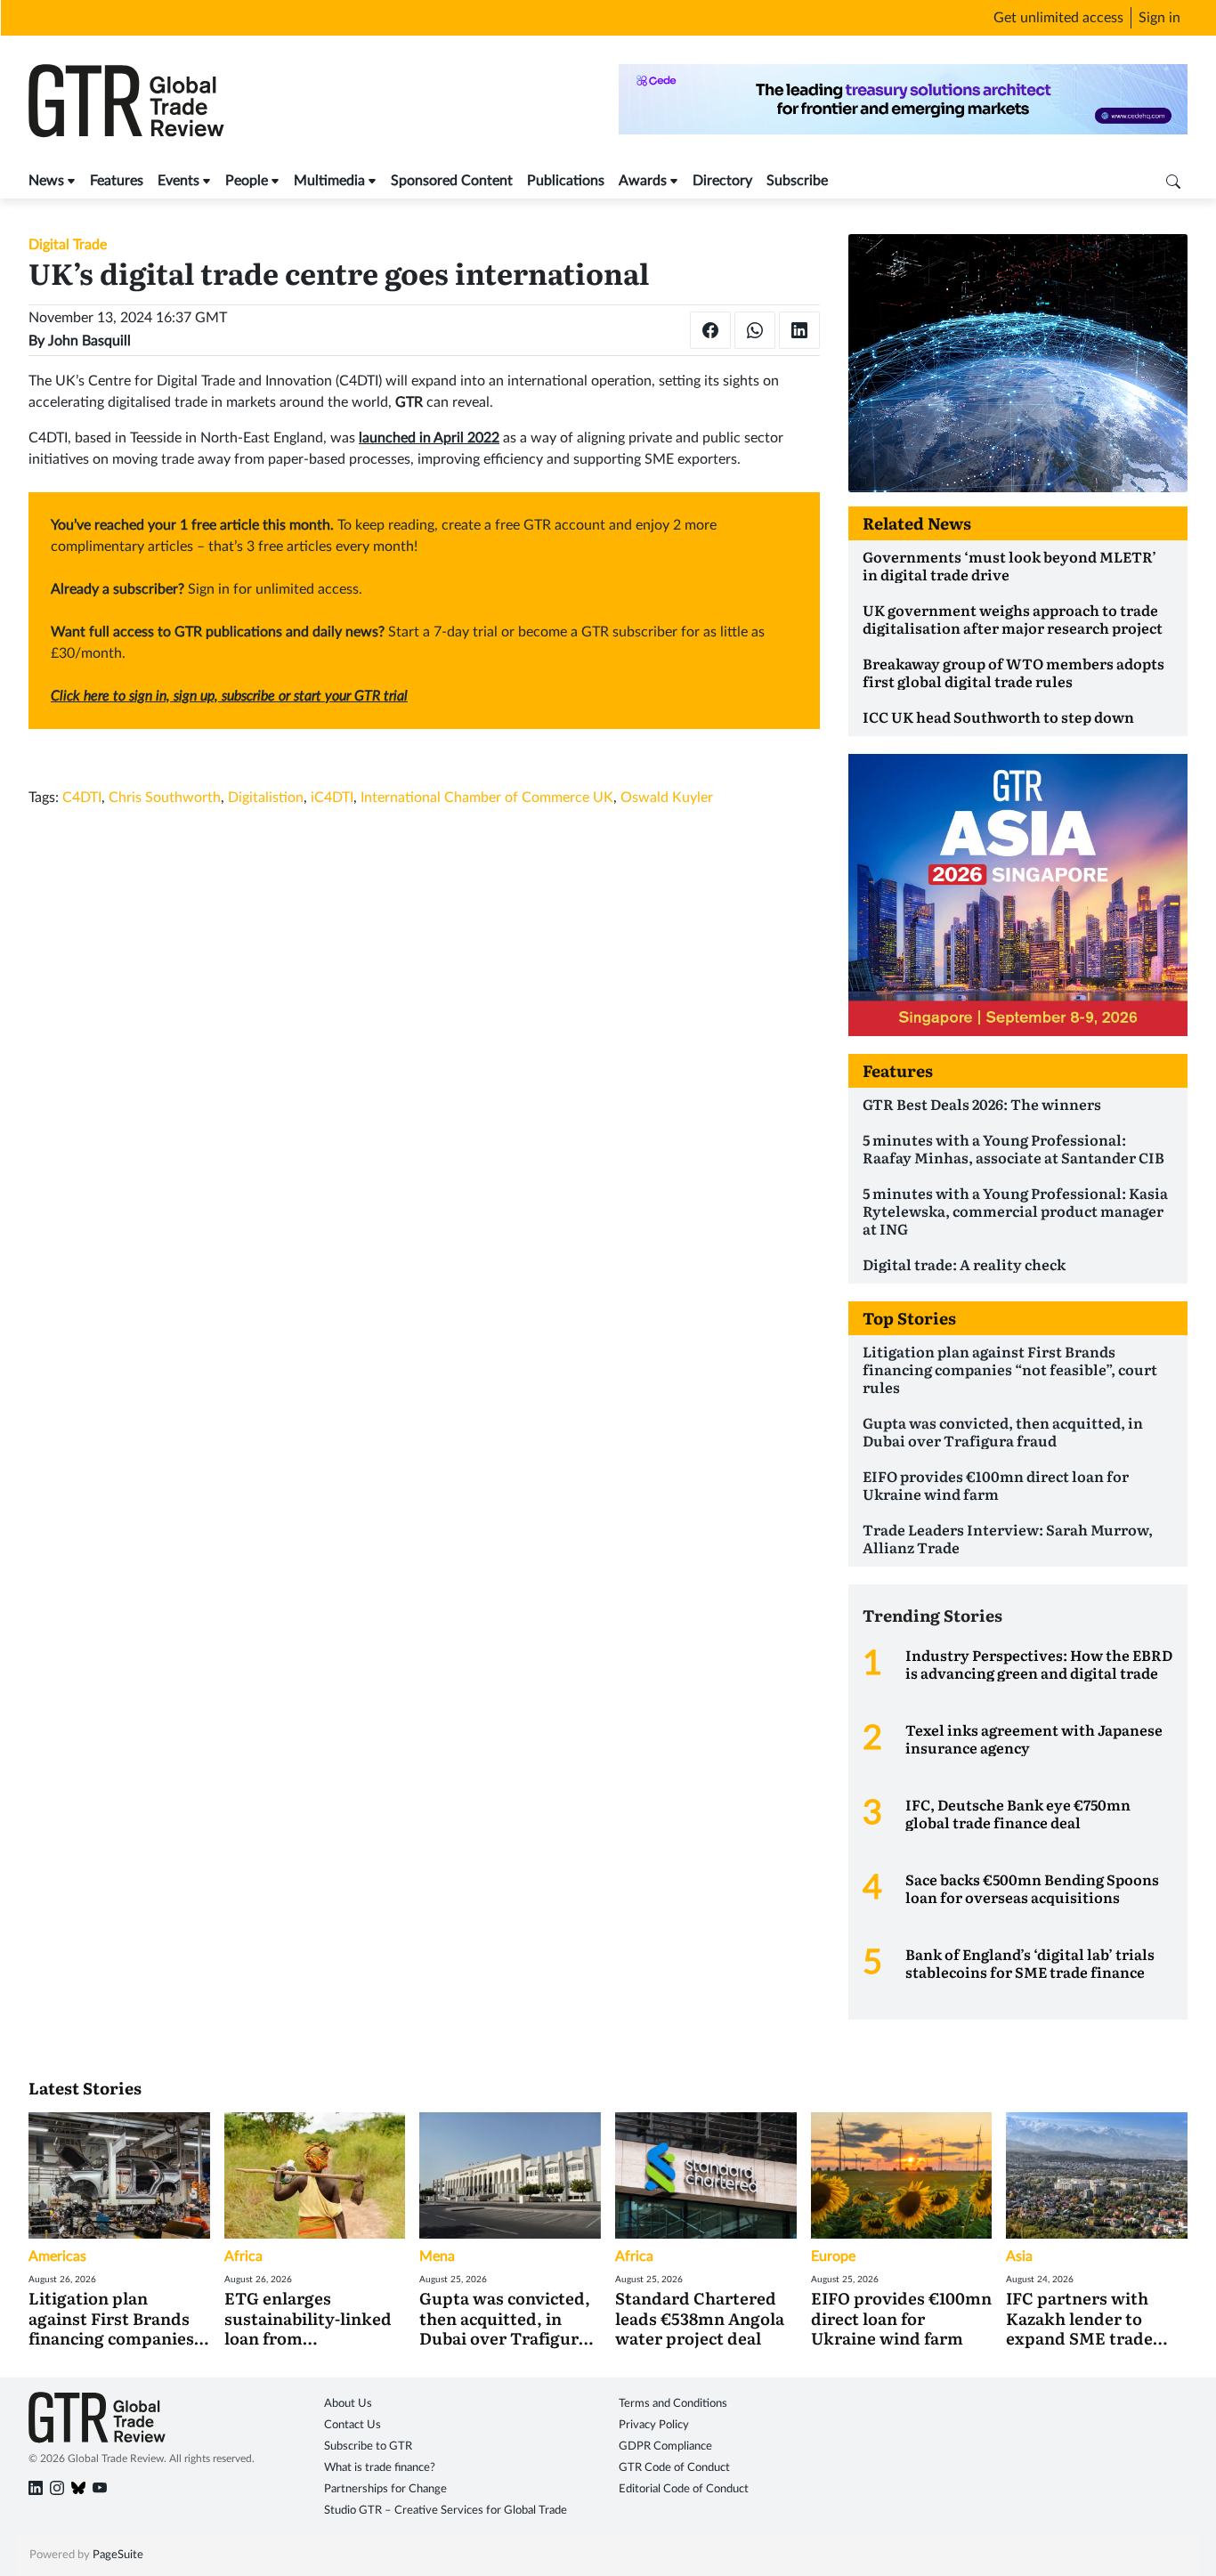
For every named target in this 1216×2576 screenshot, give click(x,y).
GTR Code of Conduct (674, 2468)
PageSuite (118, 2555)
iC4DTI (332, 798)
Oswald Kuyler (667, 798)
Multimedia (329, 181)
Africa (243, 2256)
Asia (1019, 2256)
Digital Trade (68, 245)
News (46, 181)
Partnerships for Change (385, 2489)
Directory (722, 181)
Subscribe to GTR (368, 2446)
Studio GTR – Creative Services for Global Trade (446, 2511)
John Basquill (89, 341)
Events (178, 181)
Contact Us (353, 2425)
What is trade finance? (380, 2468)
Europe (833, 2256)
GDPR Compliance (665, 2446)
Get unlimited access (1058, 18)
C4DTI (82, 798)
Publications (566, 181)
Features (117, 181)
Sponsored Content (452, 181)
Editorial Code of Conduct (684, 2489)
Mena (437, 2256)
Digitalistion (266, 798)
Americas (57, 2256)
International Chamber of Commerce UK (487, 798)
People (247, 181)
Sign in (1159, 18)
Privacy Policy (654, 2425)
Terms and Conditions (673, 2404)
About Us (348, 2404)
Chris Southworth (165, 798)
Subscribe (797, 181)
